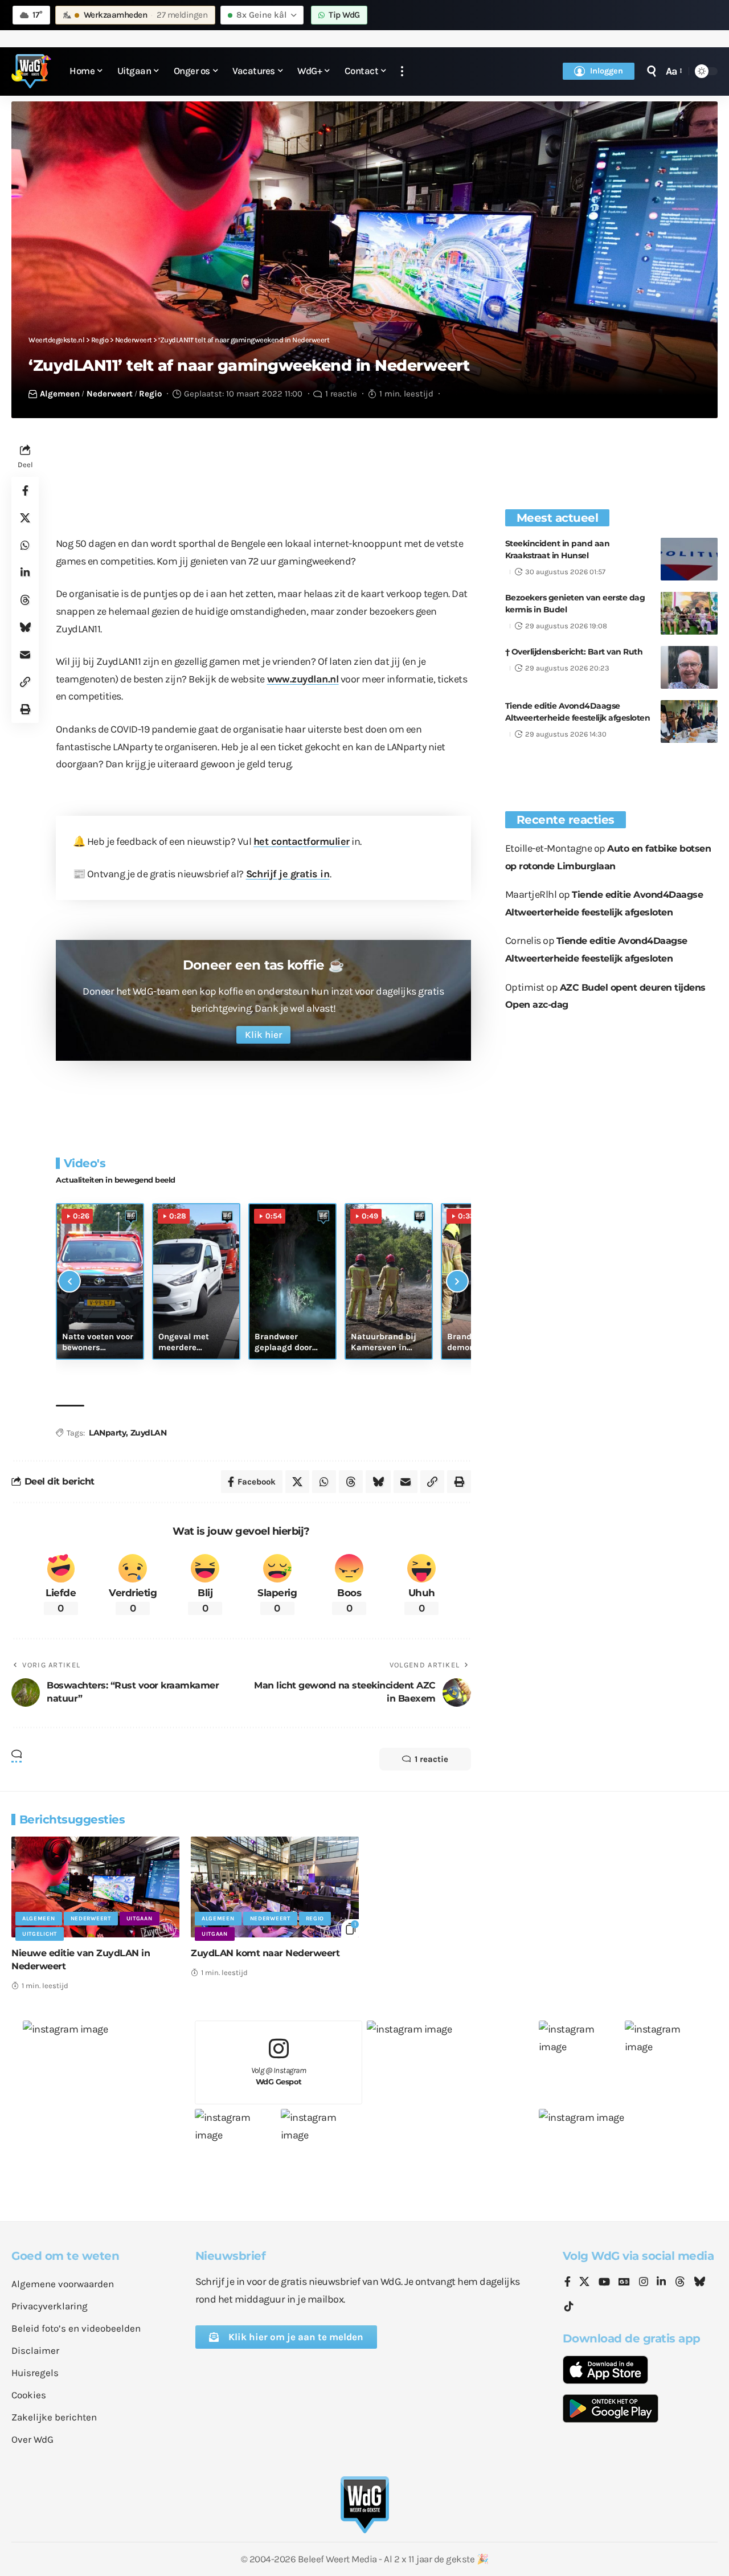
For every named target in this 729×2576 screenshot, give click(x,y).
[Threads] (680, 2283)
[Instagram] (644, 2283)
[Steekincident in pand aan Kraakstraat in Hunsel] (689, 559)
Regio (150, 394)
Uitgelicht (40, 1934)
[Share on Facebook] (25, 490)
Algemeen (60, 394)
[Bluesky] (699, 2283)
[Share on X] (25, 518)
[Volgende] (457, 1281)
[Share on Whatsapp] (25, 545)
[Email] (25, 655)
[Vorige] (69, 1281)
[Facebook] (568, 2283)
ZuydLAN (149, 1433)
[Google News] (624, 2283)
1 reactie (341, 394)
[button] (402, 71)
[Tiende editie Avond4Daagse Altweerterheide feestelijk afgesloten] (689, 721)
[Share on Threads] (25, 600)
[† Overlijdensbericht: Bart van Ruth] (689, 667)
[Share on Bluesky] (25, 627)
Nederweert (110, 394)
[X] (584, 2283)
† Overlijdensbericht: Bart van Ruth (574, 652)
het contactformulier (302, 841)
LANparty (107, 1433)
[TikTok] (569, 2307)
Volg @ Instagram (279, 2076)
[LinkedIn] (661, 2283)
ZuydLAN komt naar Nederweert (265, 1953)
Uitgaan (140, 1919)
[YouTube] (604, 2283)
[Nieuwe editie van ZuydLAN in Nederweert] (95, 1887)
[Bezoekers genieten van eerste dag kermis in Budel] (689, 613)
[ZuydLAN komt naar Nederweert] (275, 1887)
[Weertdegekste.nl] (31, 71)
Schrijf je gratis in (288, 874)
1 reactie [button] (431, 1759)
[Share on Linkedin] (25, 573)
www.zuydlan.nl (303, 679)
